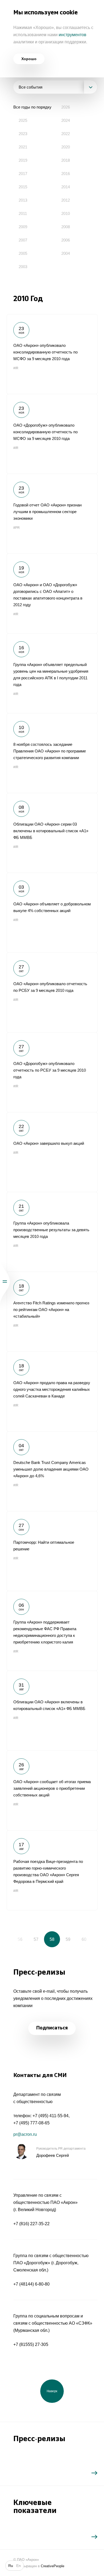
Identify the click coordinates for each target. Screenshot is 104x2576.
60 (84, 1939)
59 (68, 1939)
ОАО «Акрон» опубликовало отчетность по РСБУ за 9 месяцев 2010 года (52, 992)
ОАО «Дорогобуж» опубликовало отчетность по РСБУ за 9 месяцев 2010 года (52, 1072)
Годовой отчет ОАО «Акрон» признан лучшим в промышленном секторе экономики (52, 514)
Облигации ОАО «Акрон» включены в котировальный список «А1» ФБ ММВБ (52, 1711)
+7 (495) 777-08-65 (31, 2123)
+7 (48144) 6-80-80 (31, 2284)
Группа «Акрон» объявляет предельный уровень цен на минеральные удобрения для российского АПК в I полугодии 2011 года (52, 673)
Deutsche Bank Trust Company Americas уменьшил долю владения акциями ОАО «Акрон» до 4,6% (52, 1471)
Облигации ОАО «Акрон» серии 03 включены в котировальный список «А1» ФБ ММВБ (52, 833)
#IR (16, 368)
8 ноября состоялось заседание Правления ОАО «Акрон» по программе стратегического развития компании (52, 753)
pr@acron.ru (25, 2134)
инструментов (73, 35)
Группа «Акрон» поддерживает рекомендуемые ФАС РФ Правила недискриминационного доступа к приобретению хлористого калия (52, 1631)
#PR (17, 528)
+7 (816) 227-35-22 (31, 2224)
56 (20, 1939)
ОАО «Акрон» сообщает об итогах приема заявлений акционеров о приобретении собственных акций (52, 1790)
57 (36, 1939)
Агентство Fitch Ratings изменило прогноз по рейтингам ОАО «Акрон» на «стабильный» (52, 1312)
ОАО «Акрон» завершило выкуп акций (52, 1152)
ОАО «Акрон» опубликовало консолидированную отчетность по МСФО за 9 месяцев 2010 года (52, 354)
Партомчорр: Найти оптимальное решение (52, 1551)
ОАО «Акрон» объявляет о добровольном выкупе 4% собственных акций (52, 913)
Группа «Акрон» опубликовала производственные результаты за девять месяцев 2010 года (52, 1232)
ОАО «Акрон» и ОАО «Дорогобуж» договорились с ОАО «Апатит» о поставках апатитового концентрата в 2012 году (52, 593)
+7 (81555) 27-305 (31, 2344)
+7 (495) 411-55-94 (51, 2116)
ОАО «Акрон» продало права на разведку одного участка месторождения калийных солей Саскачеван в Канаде (52, 1391)
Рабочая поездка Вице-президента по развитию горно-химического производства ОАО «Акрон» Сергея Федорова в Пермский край (52, 1870)
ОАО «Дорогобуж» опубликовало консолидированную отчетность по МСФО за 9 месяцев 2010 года (52, 434)
